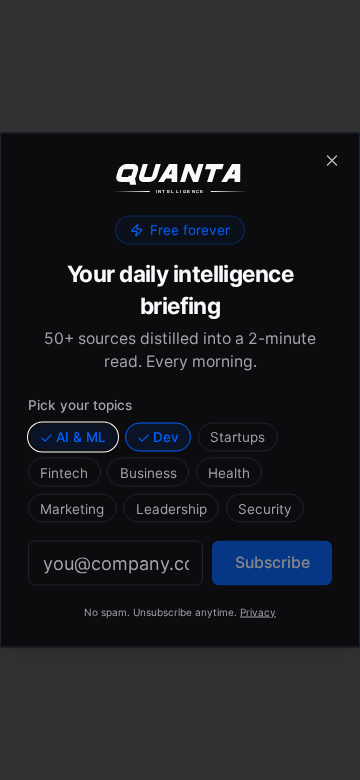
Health (229, 472)
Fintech (64, 472)
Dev (166, 437)
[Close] (332, 161)
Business (148, 472)
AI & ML (81, 437)
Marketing (72, 508)
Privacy (258, 612)
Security (265, 508)
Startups (237, 437)
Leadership (171, 508)
